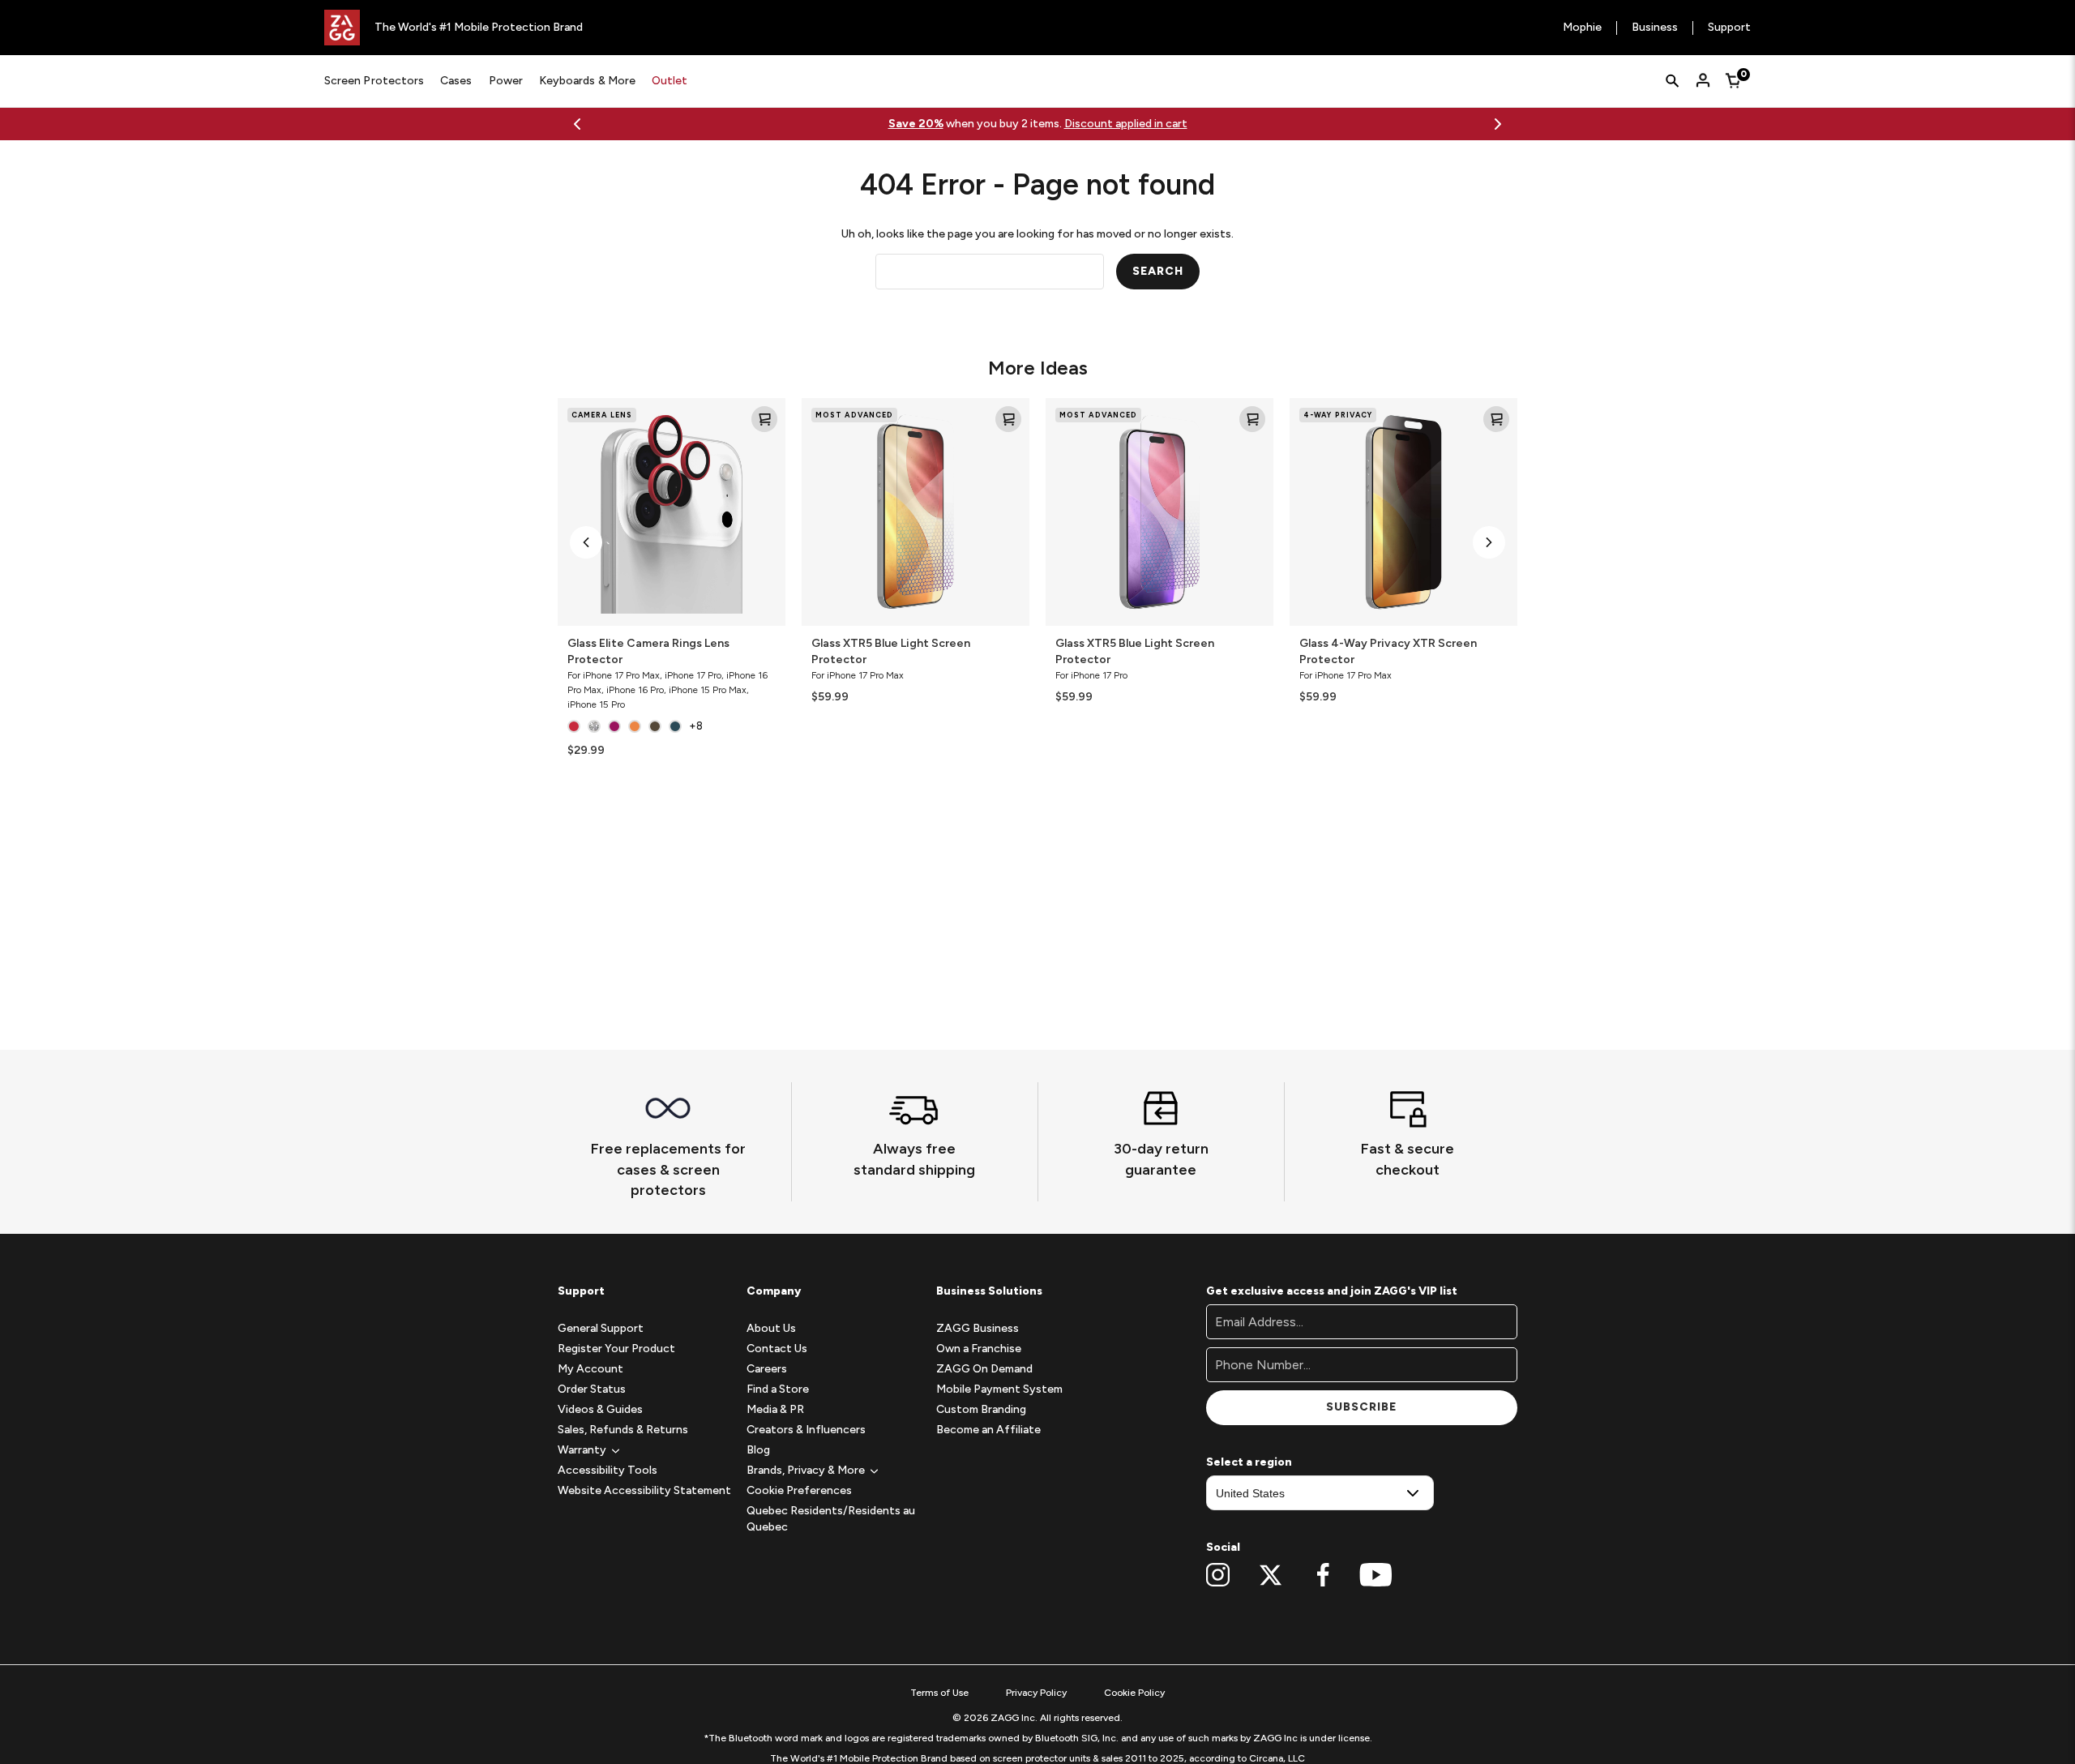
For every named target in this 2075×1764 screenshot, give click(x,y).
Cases (456, 81)
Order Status (592, 1389)
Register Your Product (616, 1349)
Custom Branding (981, 1409)
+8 (696, 726)
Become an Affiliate (988, 1430)
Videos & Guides (600, 1409)
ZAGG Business (978, 1328)
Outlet (670, 81)
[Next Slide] (1498, 124)
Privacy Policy (1036, 1693)
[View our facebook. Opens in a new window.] (1323, 1575)
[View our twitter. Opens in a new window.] (1271, 1575)
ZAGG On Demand (984, 1369)
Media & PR (775, 1409)
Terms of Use (939, 1693)
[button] (586, 542)
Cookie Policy (1134, 1693)
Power (506, 81)
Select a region (1249, 1462)
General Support (601, 1328)
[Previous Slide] (577, 124)
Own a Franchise (979, 1349)
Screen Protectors (374, 81)
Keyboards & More (587, 81)
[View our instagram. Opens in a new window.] (1218, 1575)
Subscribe (1361, 1407)
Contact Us (777, 1349)
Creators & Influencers (806, 1430)
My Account (590, 1369)
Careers (767, 1369)
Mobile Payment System (999, 1389)
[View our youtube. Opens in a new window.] (1376, 1575)
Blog (758, 1450)
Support (1729, 28)
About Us (771, 1328)
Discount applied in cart (1126, 124)
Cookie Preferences (799, 1490)
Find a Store (778, 1389)
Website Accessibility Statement (644, 1490)
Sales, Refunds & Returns (623, 1430)
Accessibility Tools (608, 1470)
